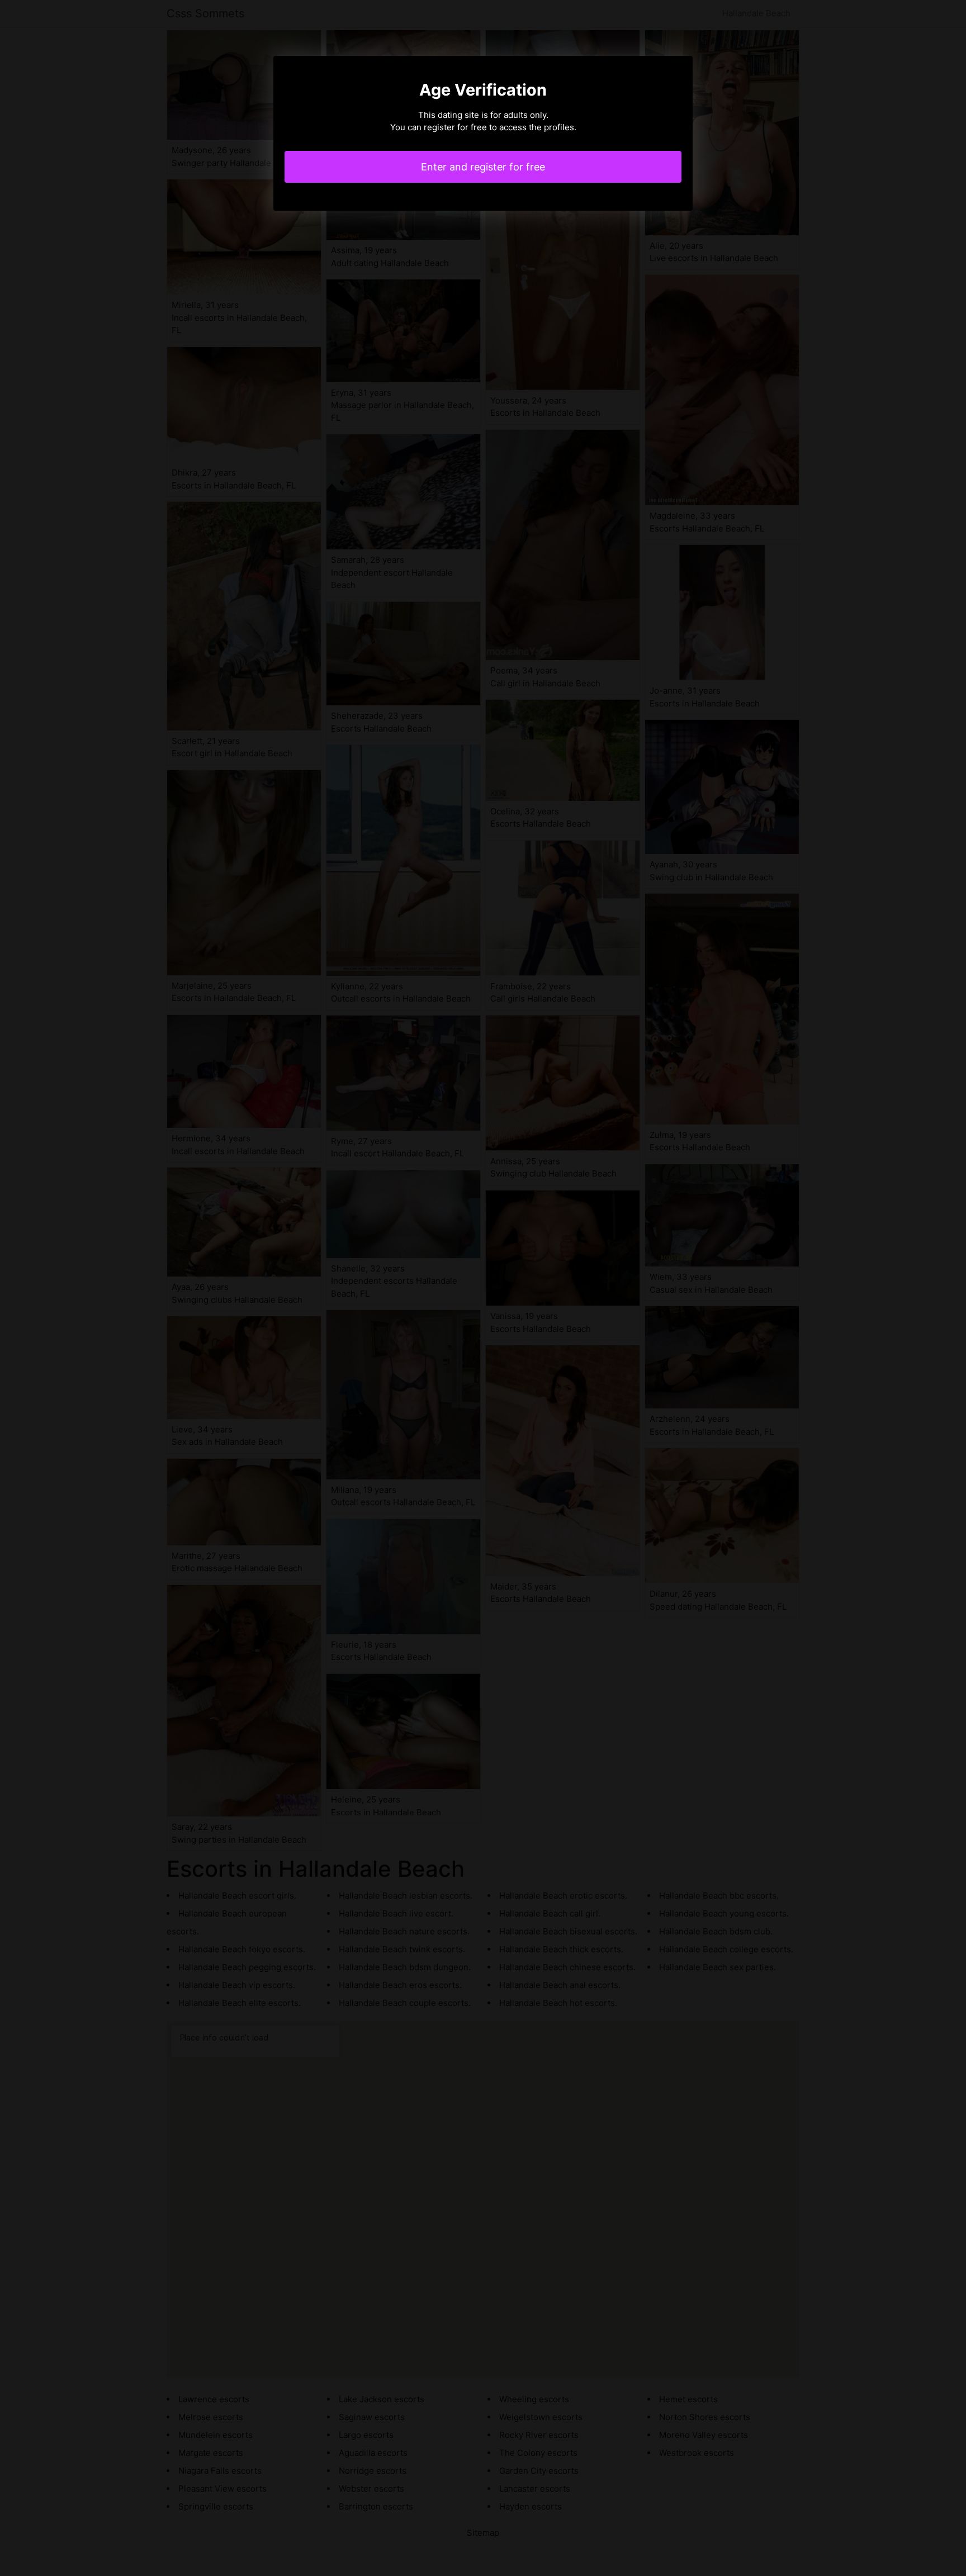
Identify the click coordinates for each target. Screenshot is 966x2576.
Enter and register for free (483, 167)
